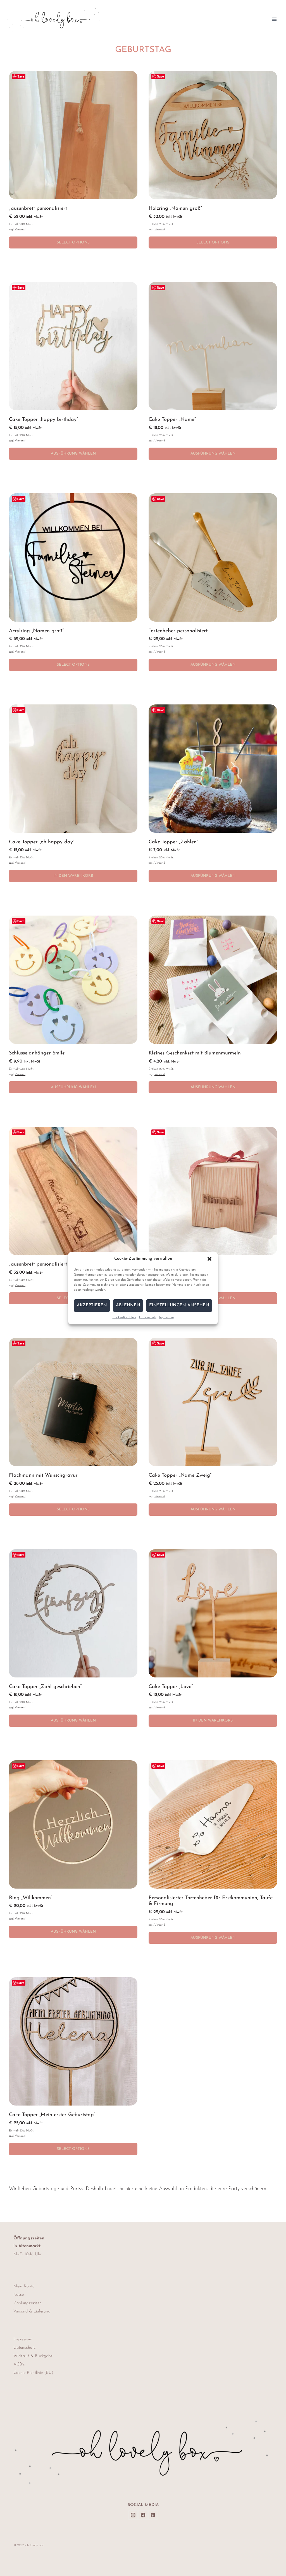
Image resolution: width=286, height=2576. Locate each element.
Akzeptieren (92, 1305)
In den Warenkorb (73, 876)
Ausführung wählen (73, 454)
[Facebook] (143, 2515)
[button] (209, 1259)
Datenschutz (148, 1317)
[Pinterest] (153, 2515)
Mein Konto (24, 2286)
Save (21, 76)
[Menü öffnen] (274, 19)
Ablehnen (128, 1305)
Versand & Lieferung (32, 2311)
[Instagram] (133, 2515)
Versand (20, 230)
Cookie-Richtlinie (124, 1317)
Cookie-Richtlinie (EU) (33, 2373)
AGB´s (19, 2364)
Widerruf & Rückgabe (33, 2356)
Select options (73, 242)
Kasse (19, 2295)
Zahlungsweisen (28, 2303)
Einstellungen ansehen (179, 1305)
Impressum (166, 1317)
